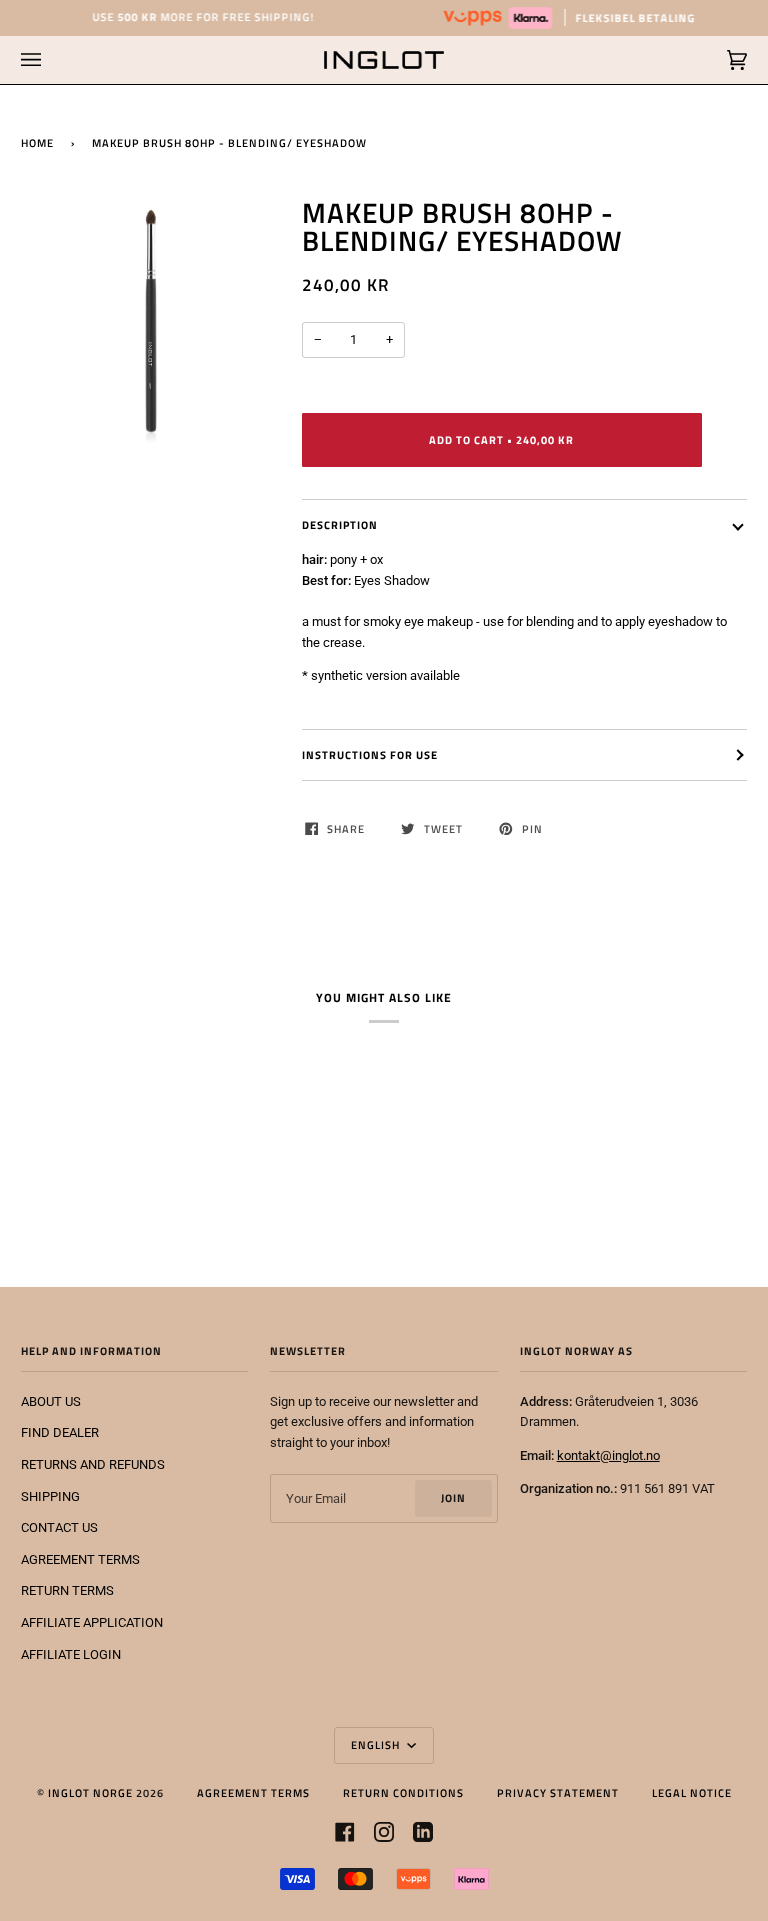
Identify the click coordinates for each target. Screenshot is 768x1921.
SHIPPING (50, 1496)
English (377, 1744)
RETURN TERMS (67, 1590)
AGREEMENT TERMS (80, 1559)
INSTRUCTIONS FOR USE (370, 754)
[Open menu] (51, 60)
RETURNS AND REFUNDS (93, 1464)
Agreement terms (253, 1792)
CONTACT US (59, 1527)
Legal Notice (692, 1792)
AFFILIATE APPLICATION (92, 1622)
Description (340, 524)
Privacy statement (558, 1792)
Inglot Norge (90, 1792)
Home (37, 142)
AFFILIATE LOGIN (71, 1654)
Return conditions (403, 1792)
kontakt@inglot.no (608, 1455)
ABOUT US (51, 1401)
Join (453, 1497)
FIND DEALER (60, 1432)
